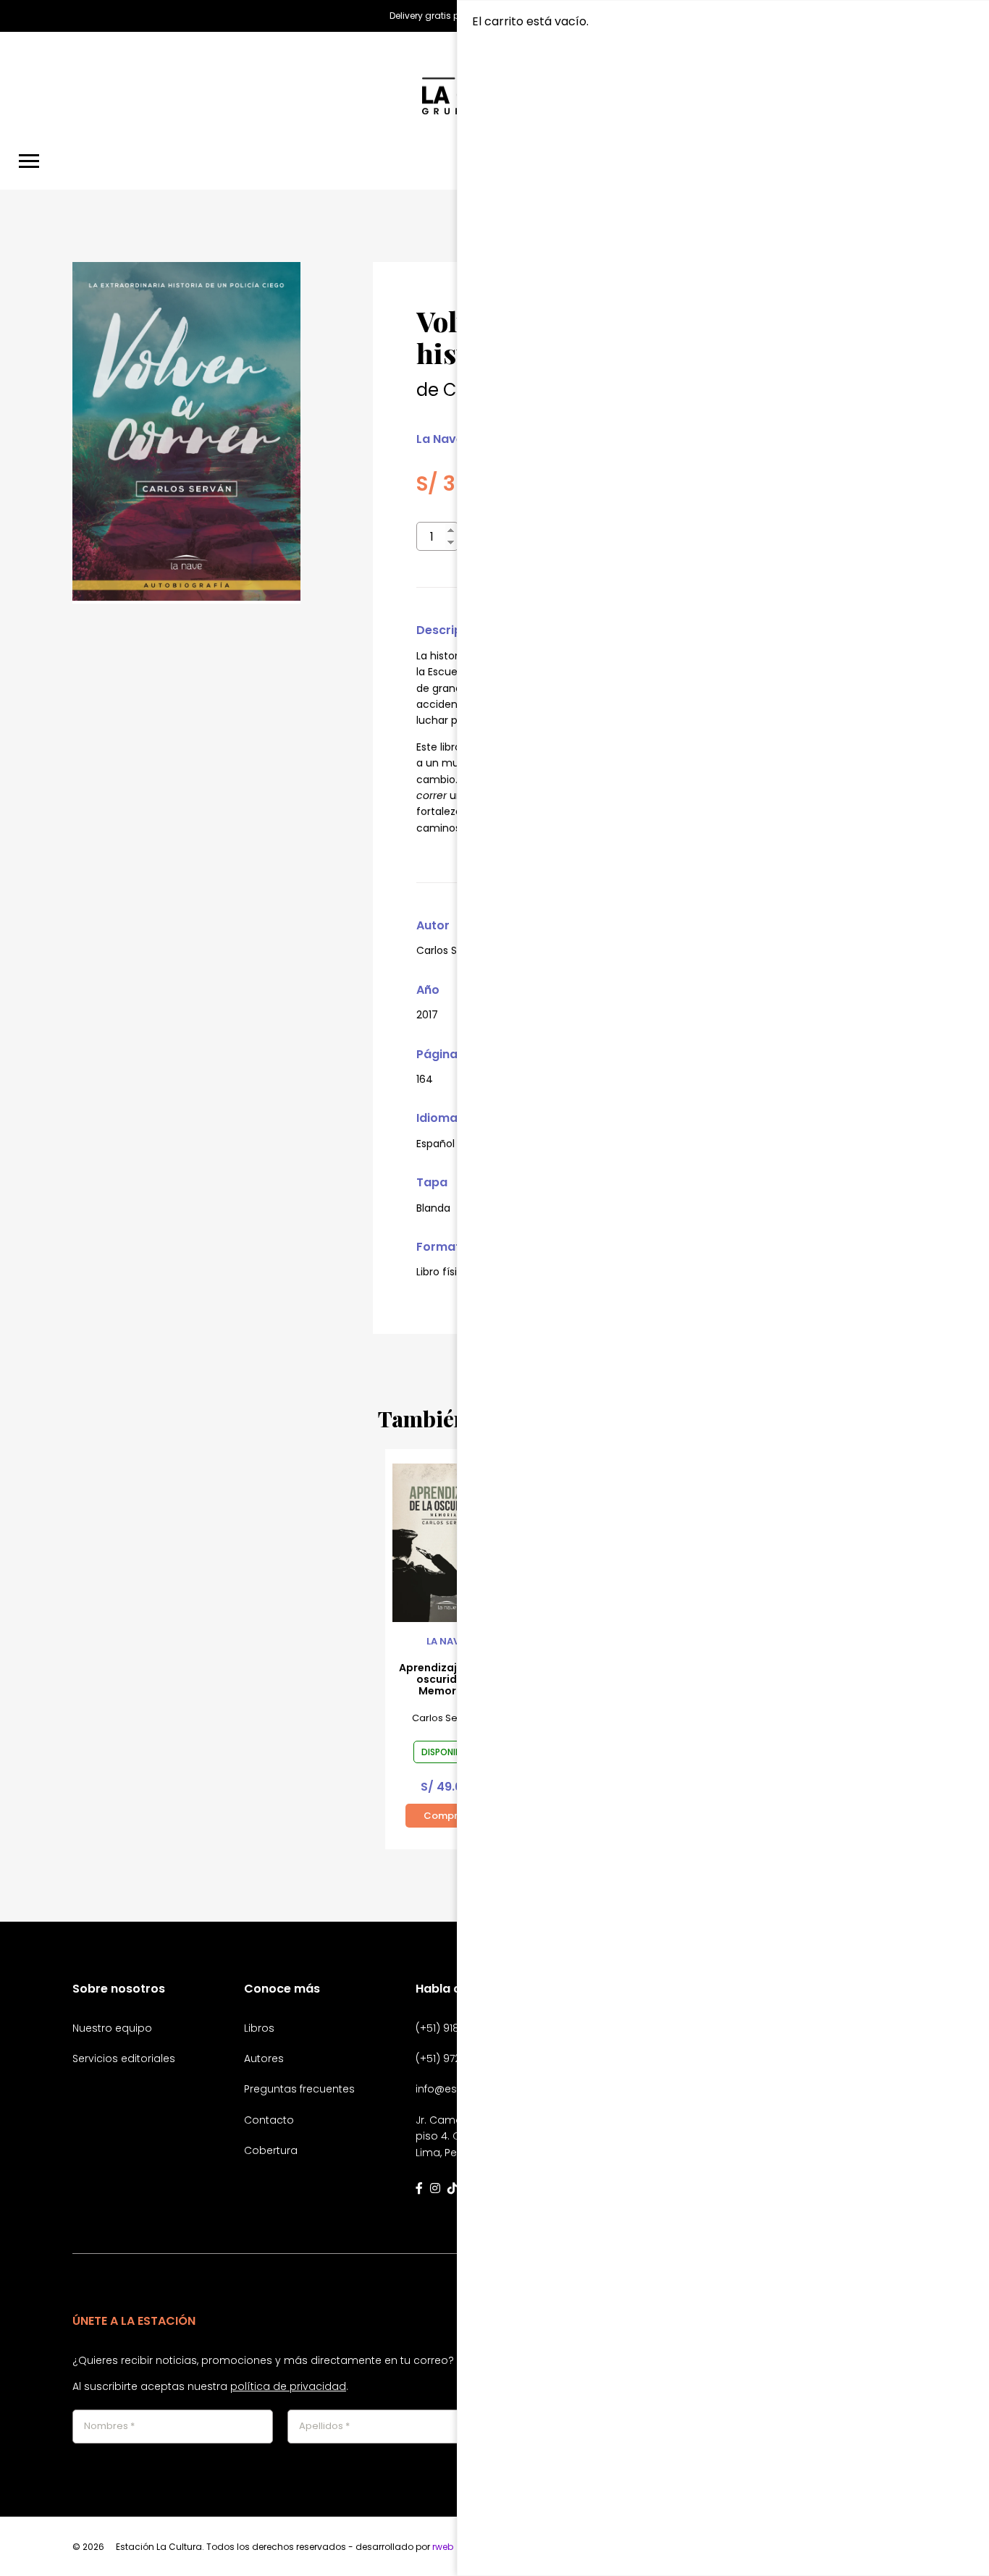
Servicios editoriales (124, 2058)
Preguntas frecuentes (299, 2089)
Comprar (446, 1816)
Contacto (269, 2120)
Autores (264, 2058)
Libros (259, 2028)
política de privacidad (288, 2386)
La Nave (440, 439)
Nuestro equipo (112, 2028)
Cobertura (271, 2150)
